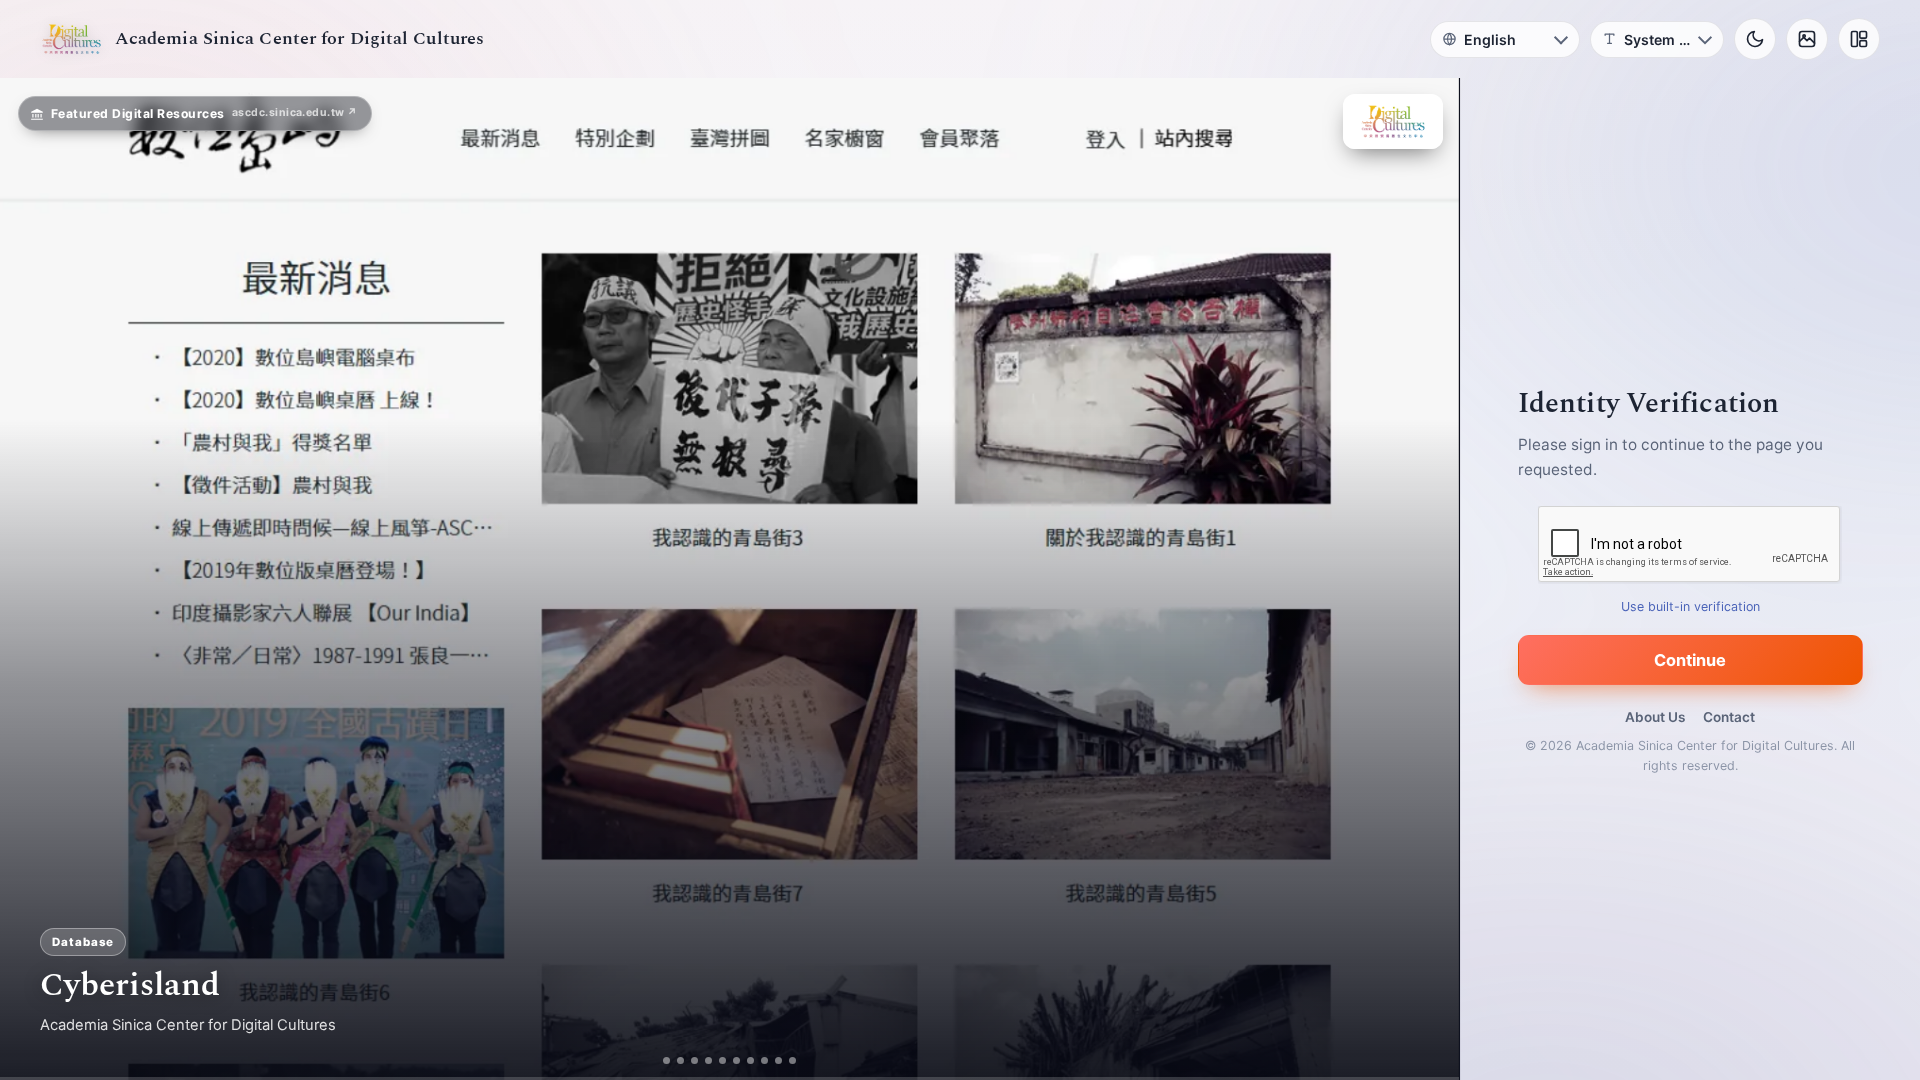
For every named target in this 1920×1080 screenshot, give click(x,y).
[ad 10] (792, 1060)
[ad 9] (778, 1060)
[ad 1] (666, 1060)
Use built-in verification (1690, 606)
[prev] (36, 579)
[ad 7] (750, 1060)
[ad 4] (708, 1060)
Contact (1729, 717)
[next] (1423, 579)
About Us (1655, 717)
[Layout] (1859, 39)
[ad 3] (694, 1060)
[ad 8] (764, 1060)
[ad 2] (680, 1060)
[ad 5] (722, 1060)
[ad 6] (736, 1060)
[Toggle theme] (1755, 39)
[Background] (1807, 39)
